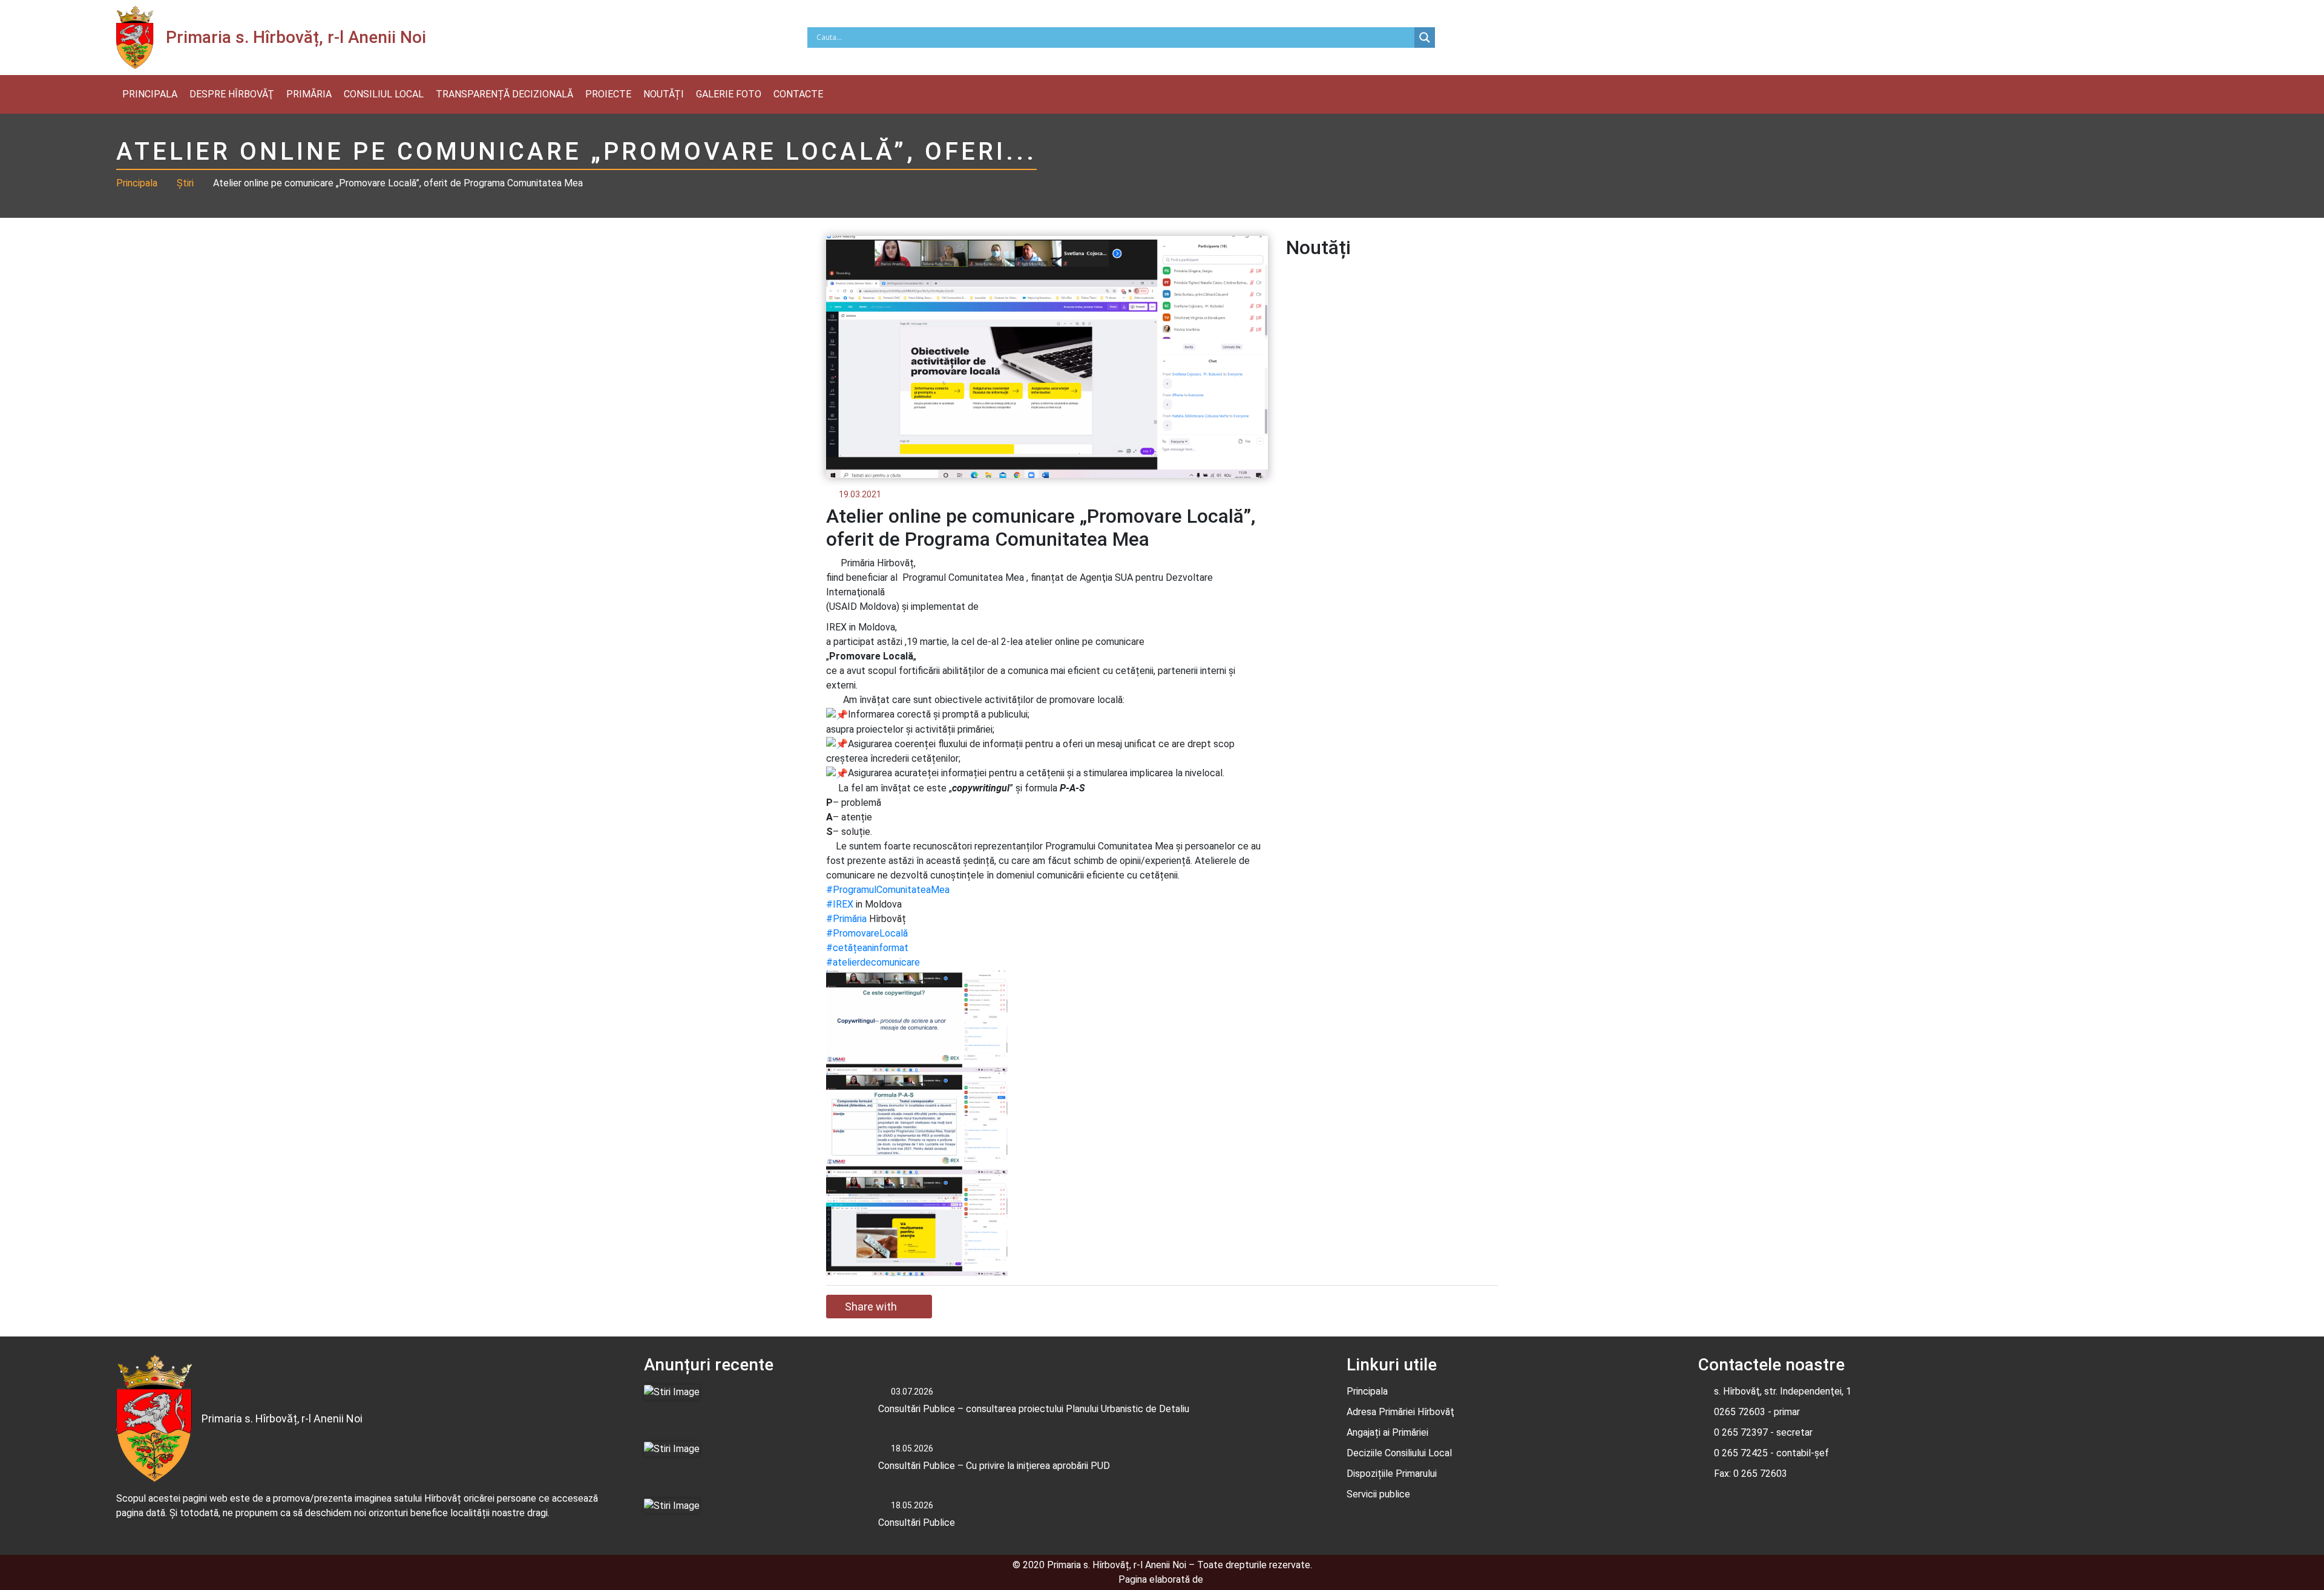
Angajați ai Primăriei (1387, 1432)
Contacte (798, 94)
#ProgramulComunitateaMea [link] (888, 890)
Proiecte (608, 94)
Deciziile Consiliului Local (1399, 1453)
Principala (150, 94)
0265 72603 (1740, 1412)
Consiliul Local (384, 94)
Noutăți (664, 94)
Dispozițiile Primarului (1392, 1474)
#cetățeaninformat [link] (867, 948)
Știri (185, 183)
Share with (871, 1307)
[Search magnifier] (1425, 38)
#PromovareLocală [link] (867, 933)
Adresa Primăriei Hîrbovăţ (1400, 1412)
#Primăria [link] (846, 919)
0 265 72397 (1741, 1432)
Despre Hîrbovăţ (232, 94)
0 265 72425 (1741, 1453)
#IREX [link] (840, 904)
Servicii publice (1378, 1494)
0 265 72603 (1759, 1474)
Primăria (309, 94)
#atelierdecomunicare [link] (873, 962)
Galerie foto (729, 94)
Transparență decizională (504, 94)
